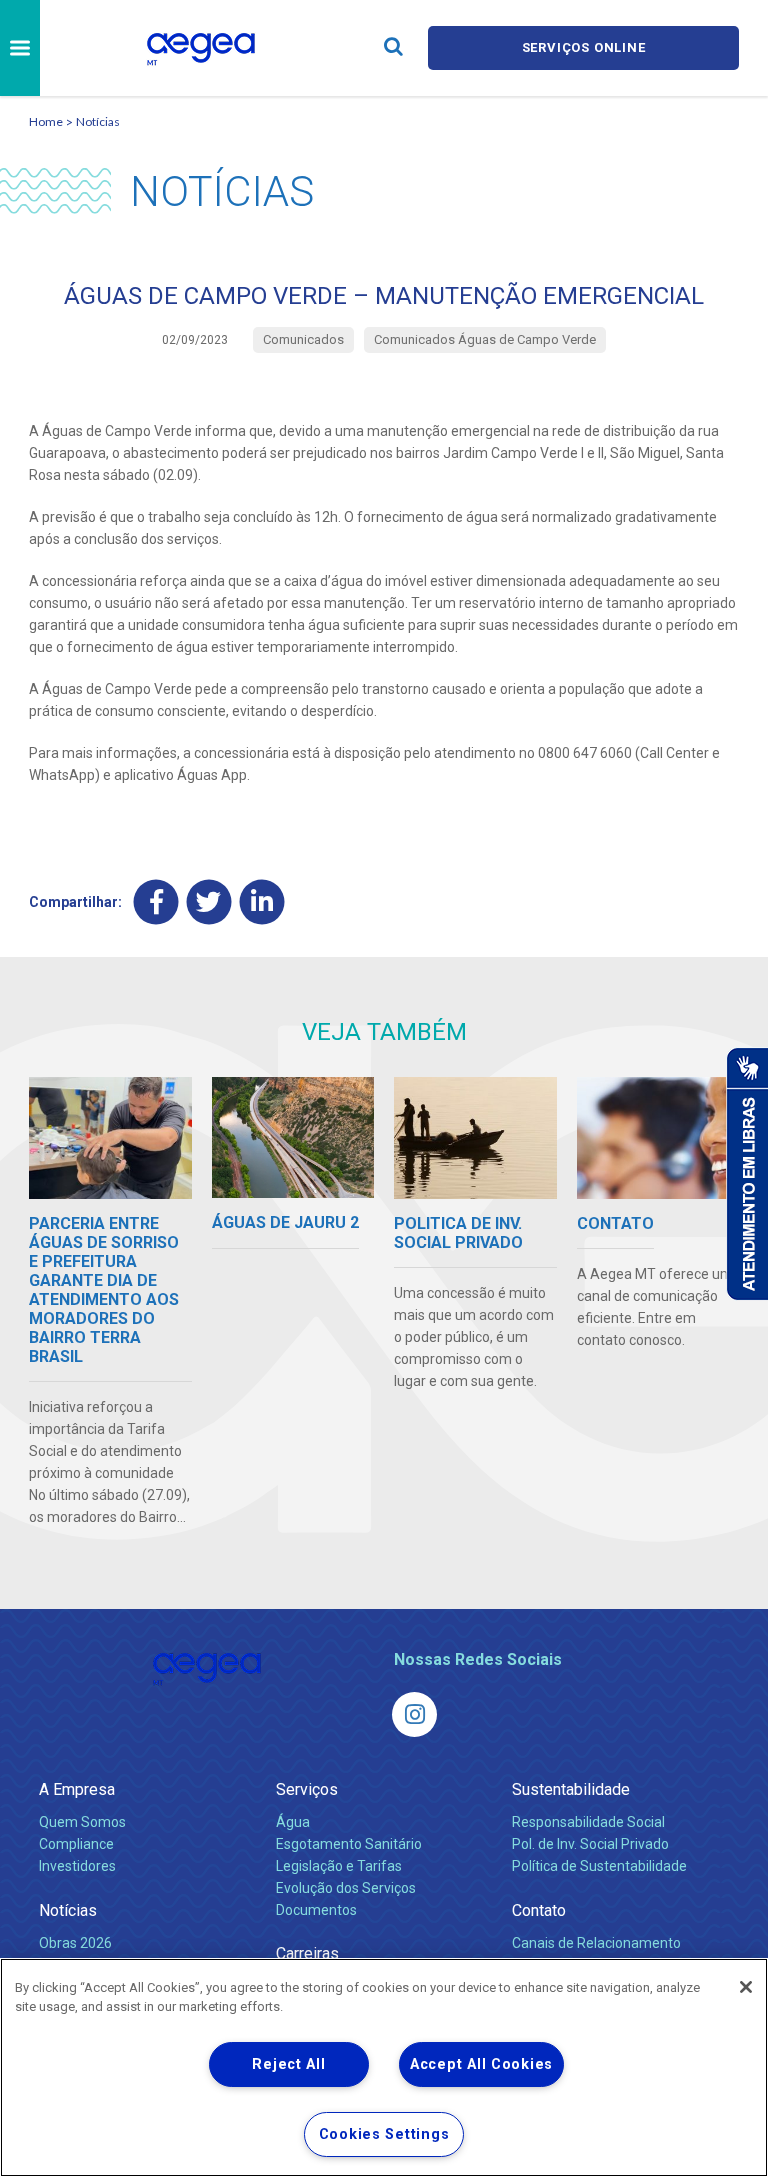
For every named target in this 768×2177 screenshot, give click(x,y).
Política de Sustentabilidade (599, 1866)
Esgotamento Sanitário (349, 1844)
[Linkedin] (262, 901)
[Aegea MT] (414, 1714)
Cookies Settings (384, 2134)
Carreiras (307, 1953)
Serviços (307, 1789)
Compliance (76, 1844)
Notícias (98, 121)
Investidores (77, 1866)
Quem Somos (82, 1822)
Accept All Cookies (481, 2064)
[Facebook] (156, 901)
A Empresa (77, 1789)
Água (293, 1822)
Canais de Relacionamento (596, 1943)
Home (46, 121)
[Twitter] (209, 901)
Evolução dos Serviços (346, 1888)
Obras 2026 (75, 1943)
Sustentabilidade (571, 1789)
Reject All (288, 2064)
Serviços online (584, 47)
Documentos (316, 1910)
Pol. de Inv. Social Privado (590, 1844)
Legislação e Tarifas (339, 1866)
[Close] (746, 1987)
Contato (539, 1910)
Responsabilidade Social (588, 1822)
